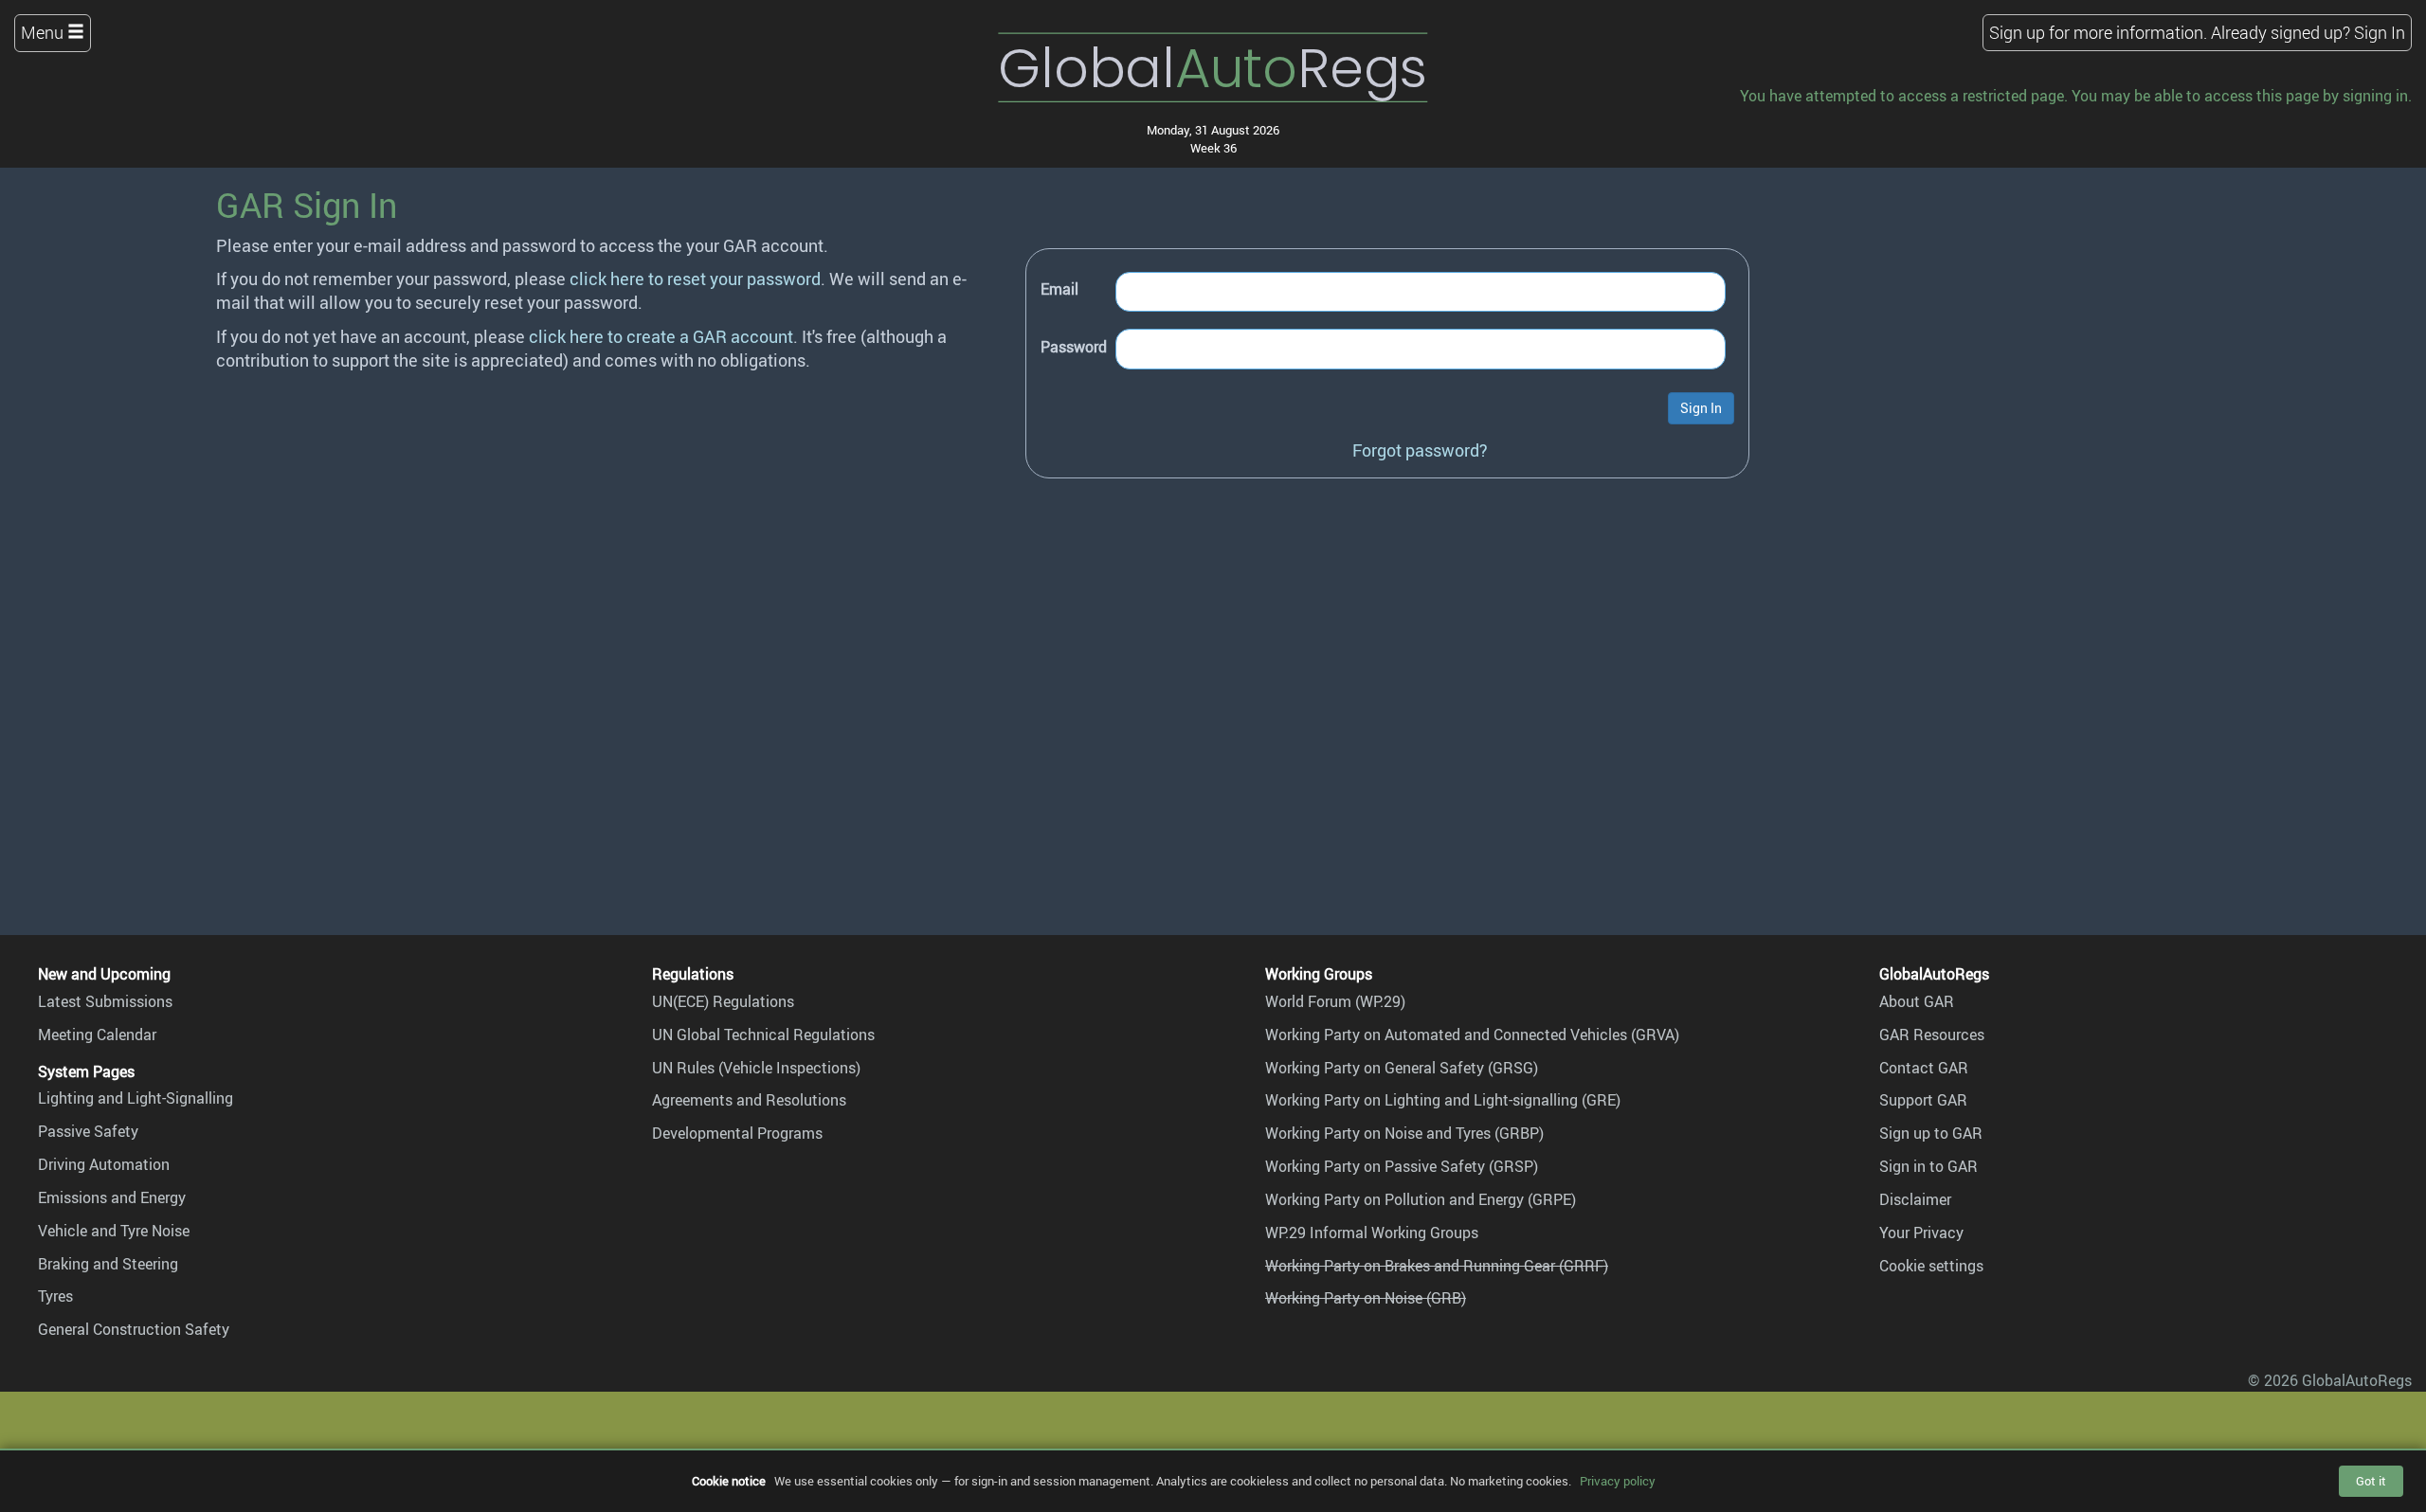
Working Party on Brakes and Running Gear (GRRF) (1437, 1266)
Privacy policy (1618, 1481)
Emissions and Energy (112, 1197)
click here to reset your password (695, 279)
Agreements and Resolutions (749, 1100)
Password (1074, 347)
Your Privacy (1921, 1233)
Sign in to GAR (1928, 1166)
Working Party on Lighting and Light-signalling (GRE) (1443, 1100)
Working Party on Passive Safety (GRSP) (1402, 1166)
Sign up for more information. (2098, 32)
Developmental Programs (737, 1133)
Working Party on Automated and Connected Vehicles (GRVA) (1472, 1035)
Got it (2371, 1481)
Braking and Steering (108, 1264)
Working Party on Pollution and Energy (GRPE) (1421, 1199)
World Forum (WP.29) (1335, 1001)
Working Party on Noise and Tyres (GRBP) (1404, 1133)
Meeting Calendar (97, 1035)
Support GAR (1923, 1100)
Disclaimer (1915, 1199)
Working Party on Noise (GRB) (1366, 1298)
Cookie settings (1931, 1266)
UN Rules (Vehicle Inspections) (756, 1068)
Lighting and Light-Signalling (136, 1098)
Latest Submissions (105, 1001)
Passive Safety (88, 1131)
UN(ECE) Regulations (723, 1001)
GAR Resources (1932, 1035)
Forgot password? (1420, 450)
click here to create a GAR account (661, 336)
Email (1059, 289)
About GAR (1917, 1001)
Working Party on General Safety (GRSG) (1402, 1068)
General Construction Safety (134, 1329)
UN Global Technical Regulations (763, 1035)
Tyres (55, 1296)
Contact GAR (1924, 1068)
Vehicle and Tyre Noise (114, 1231)
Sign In (2380, 32)
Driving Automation (104, 1164)
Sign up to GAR (1931, 1133)
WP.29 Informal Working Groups (1372, 1233)
